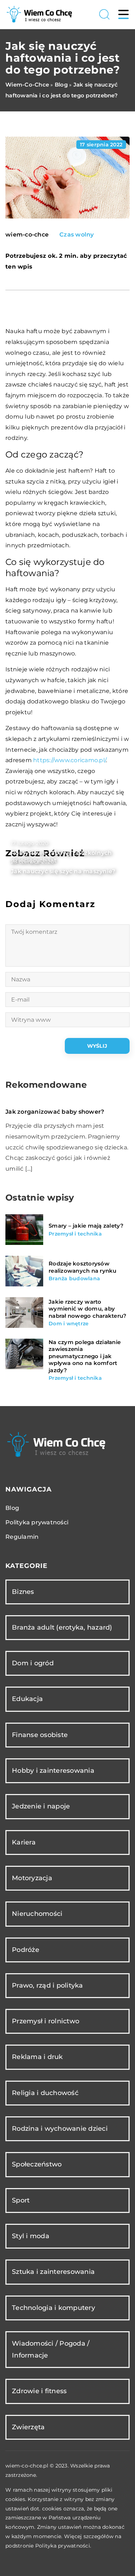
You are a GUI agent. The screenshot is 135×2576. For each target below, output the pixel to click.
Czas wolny (77, 235)
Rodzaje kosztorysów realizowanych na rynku (83, 1267)
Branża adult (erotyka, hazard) (62, 1627)
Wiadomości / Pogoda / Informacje (51, 2349)
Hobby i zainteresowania (53, 1771)
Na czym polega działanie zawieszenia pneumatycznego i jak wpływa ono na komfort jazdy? (85, 1356)
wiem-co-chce (27, 235)
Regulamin (22, 1537)
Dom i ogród (33, 1663)
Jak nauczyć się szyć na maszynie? (63, 871)
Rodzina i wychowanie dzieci (60, 2129)
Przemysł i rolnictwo (46, 2021)
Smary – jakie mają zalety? (86, 1226)
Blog (12, 1508)
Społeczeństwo (37, 2164)
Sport (21, 2200)
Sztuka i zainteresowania (53, 2272)
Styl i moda (31, 2236)
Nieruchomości (37, 1914)
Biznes (23, 1592)
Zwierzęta (28, 2427)
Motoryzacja (32, 1878)
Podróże (26, 1950)
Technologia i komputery (53, 2308)
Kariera (24, 1842)
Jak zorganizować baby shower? (55, 1112)
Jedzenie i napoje (41, 1806)
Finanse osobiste (40, 1735)
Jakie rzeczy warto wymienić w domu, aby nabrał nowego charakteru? (87, 1309)
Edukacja (27, 1699)
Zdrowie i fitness (39, 2391)
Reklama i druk (37, 2057)
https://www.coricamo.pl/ (69, 760)
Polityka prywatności (37, 1522)
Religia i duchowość (45, 2093)
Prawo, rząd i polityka (48, 1985)
